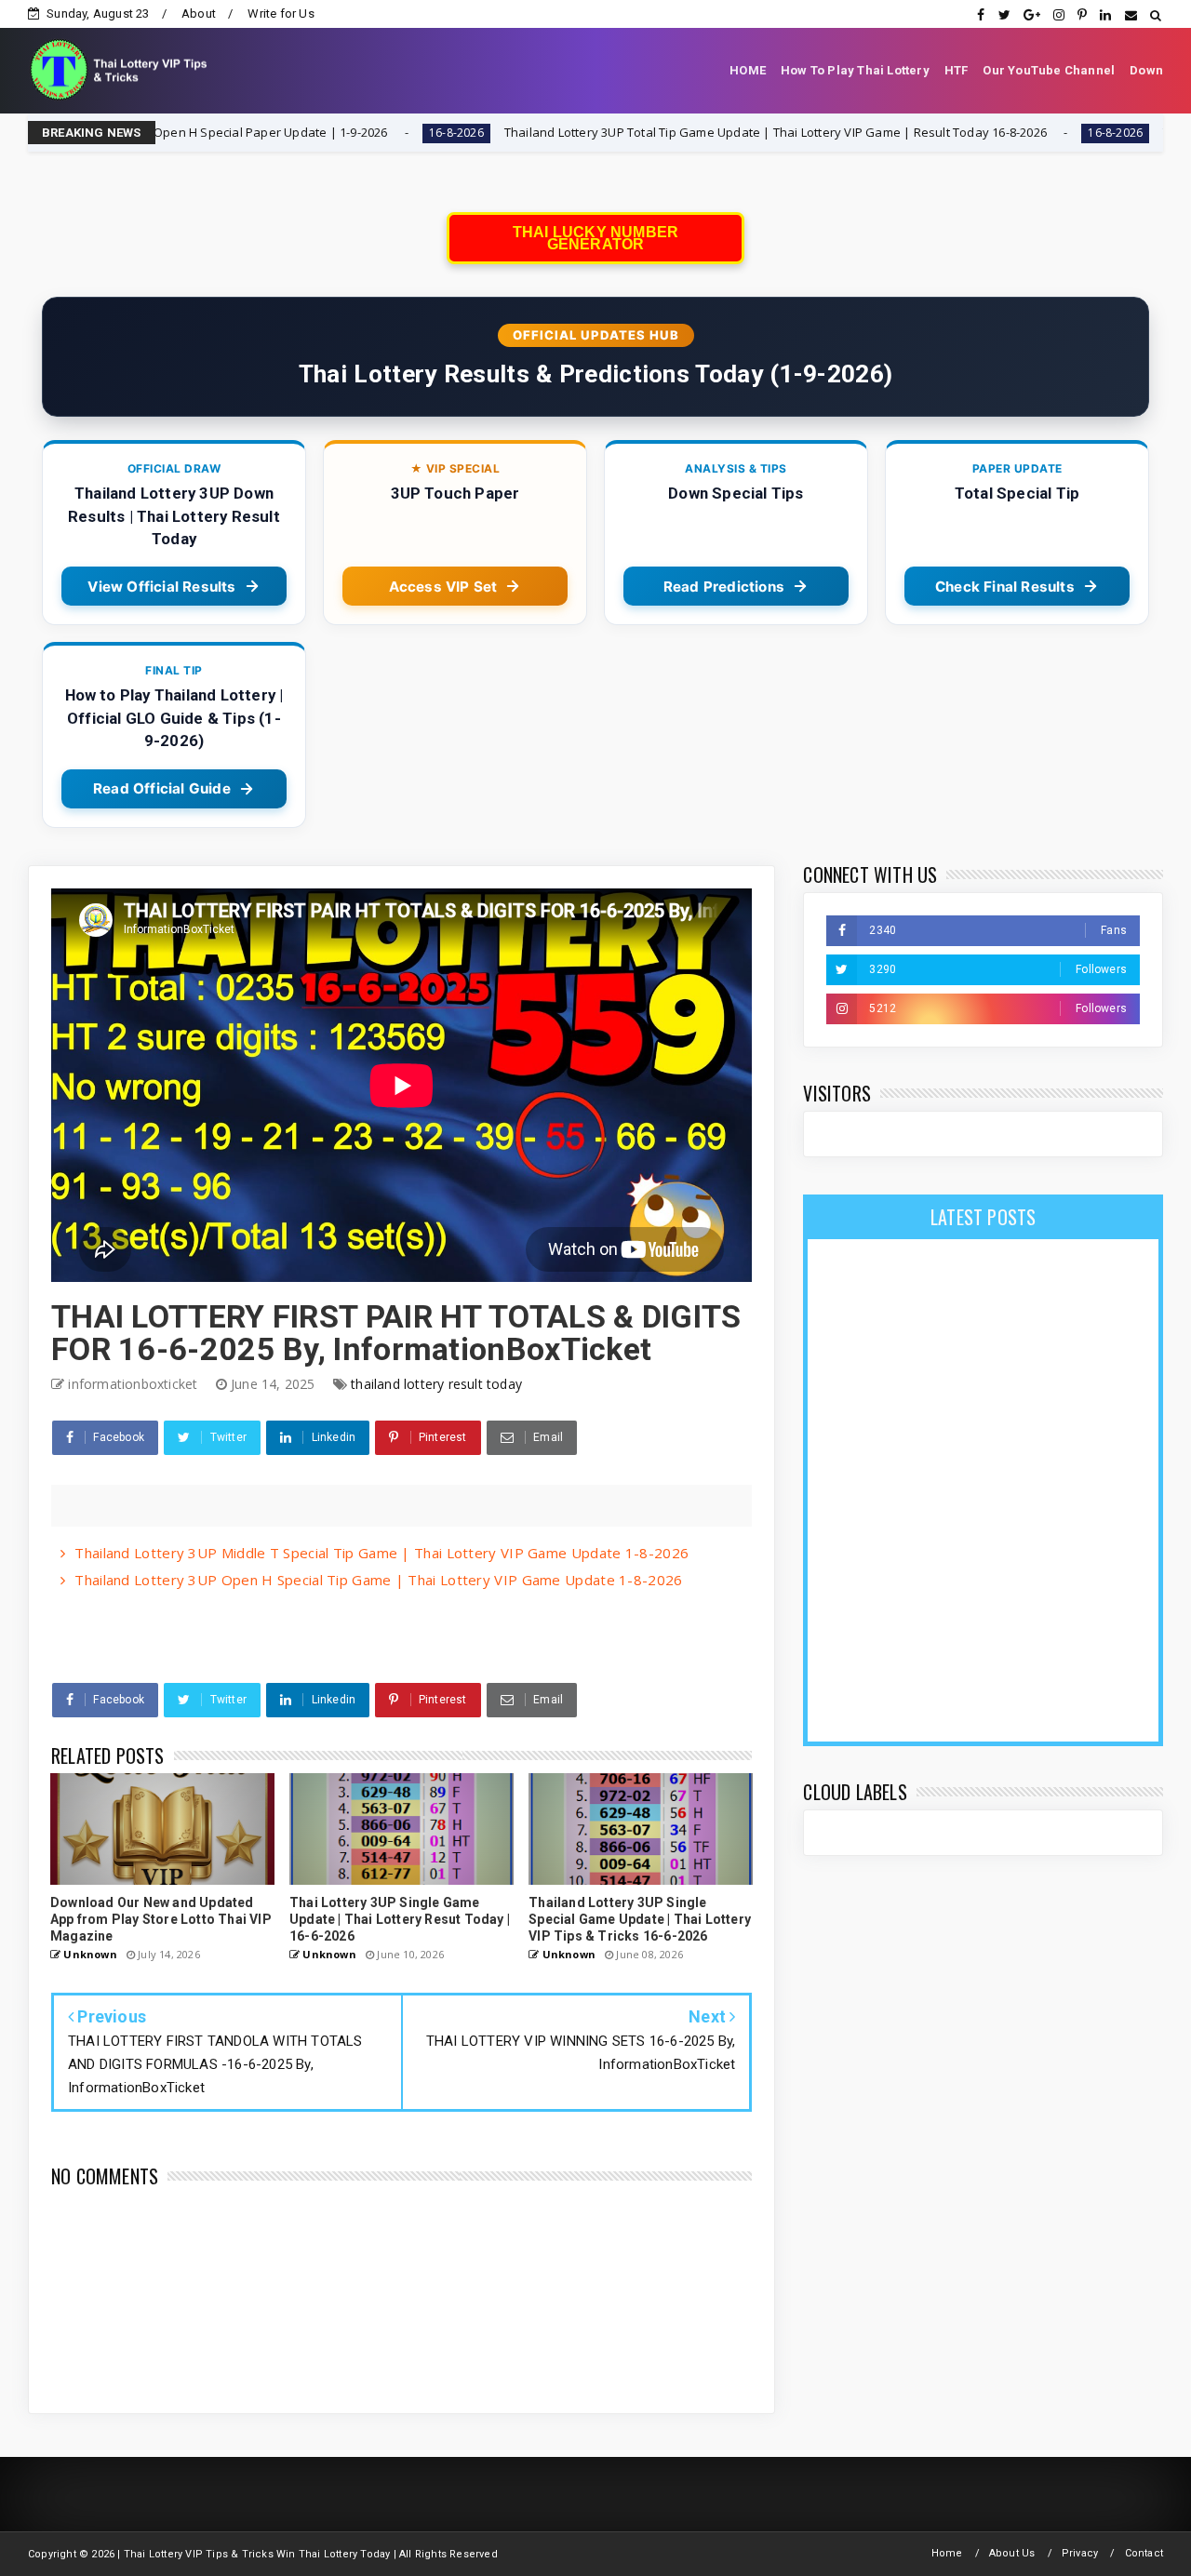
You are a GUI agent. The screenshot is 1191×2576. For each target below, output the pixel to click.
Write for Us (281, 13)
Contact (1144, 2553)
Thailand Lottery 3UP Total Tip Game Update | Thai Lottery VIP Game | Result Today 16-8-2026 (636, 132)
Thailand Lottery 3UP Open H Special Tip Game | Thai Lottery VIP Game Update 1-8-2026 (378, 1580)
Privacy (1080, 2553)
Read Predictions (724, 587)
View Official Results (161, 587)
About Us (1012, 2553)
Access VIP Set (443, 587)
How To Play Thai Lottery (855, 70)
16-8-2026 (317, 133)
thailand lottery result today (436, 1384)
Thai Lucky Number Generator (595, 238)
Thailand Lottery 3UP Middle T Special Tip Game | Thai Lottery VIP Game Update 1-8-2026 (381, 1553)
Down (1146, 70)
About (199, 13)
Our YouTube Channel (1049, 70)
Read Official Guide (162, 788)
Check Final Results (1005, 587)
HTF (957, 70)
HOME (748, 70)
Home (947, 2553)
